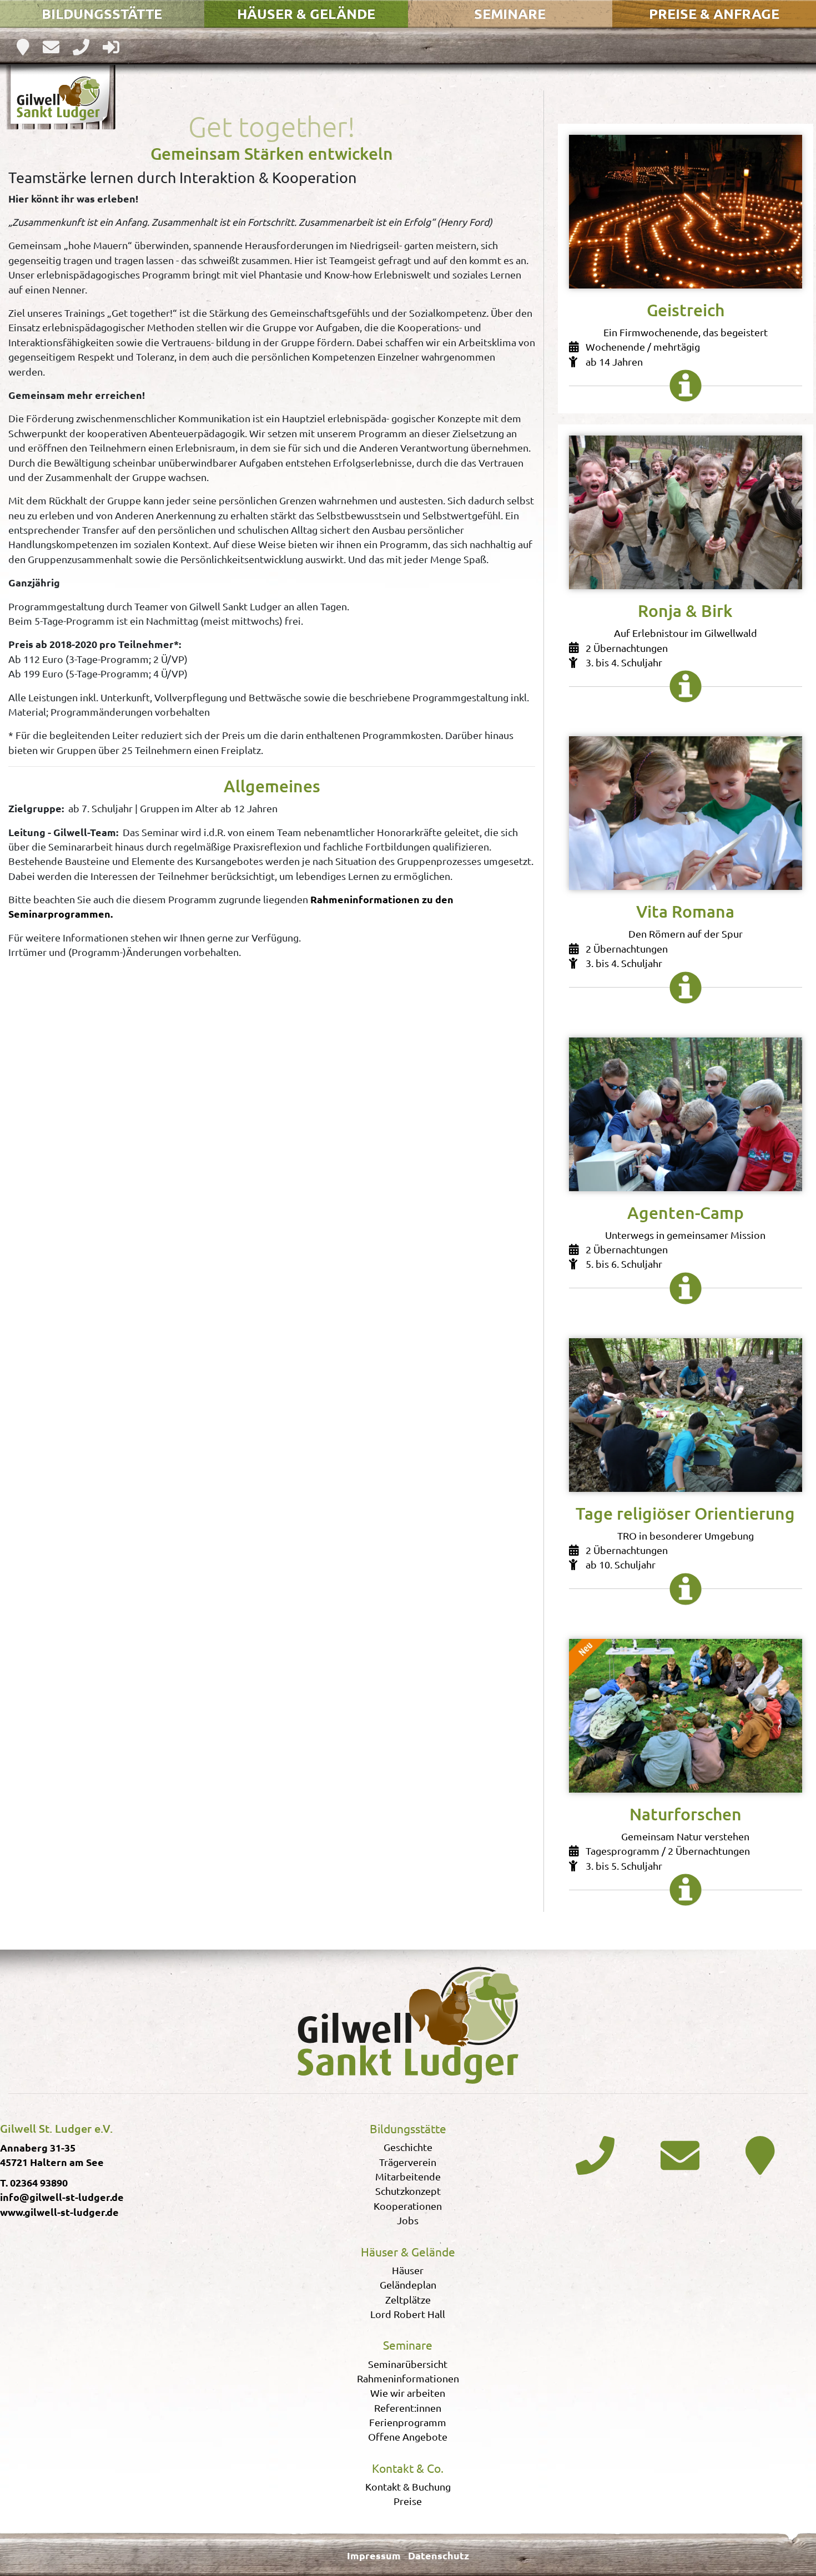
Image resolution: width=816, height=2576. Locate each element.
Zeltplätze (408, 2299)
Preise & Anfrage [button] (714, 13)
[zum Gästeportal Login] (111, 46)
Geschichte (408, 2147)
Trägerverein (408, 2162)
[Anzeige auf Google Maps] (24, 46)
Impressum (374, 2555)
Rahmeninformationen (408, 2378)
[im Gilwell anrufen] (82, 46)
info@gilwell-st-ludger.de (62, 2197)
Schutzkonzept (408, 2191)
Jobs (408, 2220)
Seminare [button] (510, 13)
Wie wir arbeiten (408, 2393)
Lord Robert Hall (408, 2314)
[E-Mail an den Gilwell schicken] (52, 46)
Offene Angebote (408, 2436)
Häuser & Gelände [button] (306, 13)
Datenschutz (439, 2555)
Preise (408, 2501)
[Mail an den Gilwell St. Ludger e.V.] (680, 2154)
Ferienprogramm (408, 2422)
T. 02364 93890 (34, 2182)
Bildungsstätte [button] (102, 13)
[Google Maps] (765, 2154)
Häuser (408, 2270)
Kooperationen (408, 2206)
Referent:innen (408, 2408)
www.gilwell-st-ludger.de (59, 2212)
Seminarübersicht (408, 2364)
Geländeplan (408, 2284)
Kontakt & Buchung (408, 2486)
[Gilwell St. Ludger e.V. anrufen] (595, 2154)
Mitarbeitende (408, 2176)
